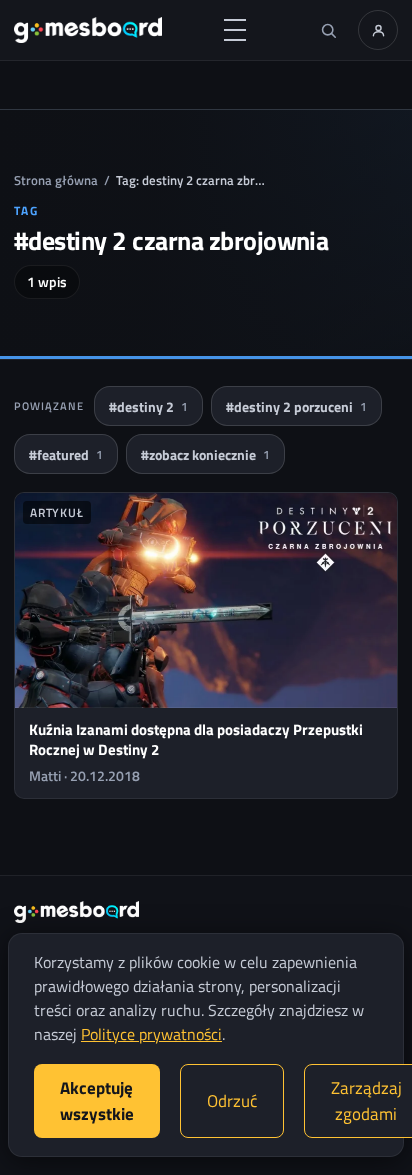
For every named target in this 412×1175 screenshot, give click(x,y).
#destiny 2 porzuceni (296, 406)
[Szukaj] (328, 30)
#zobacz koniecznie (205, 454)
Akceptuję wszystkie (97, 1101)
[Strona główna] (88, 30)
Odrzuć (232, 1101)
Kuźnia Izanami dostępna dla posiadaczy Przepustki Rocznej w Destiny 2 (196, 739)
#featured (66, 454)
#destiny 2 (148, 406)
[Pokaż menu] (235, 30)
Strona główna (56, 180)
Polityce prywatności (151, 1034)
